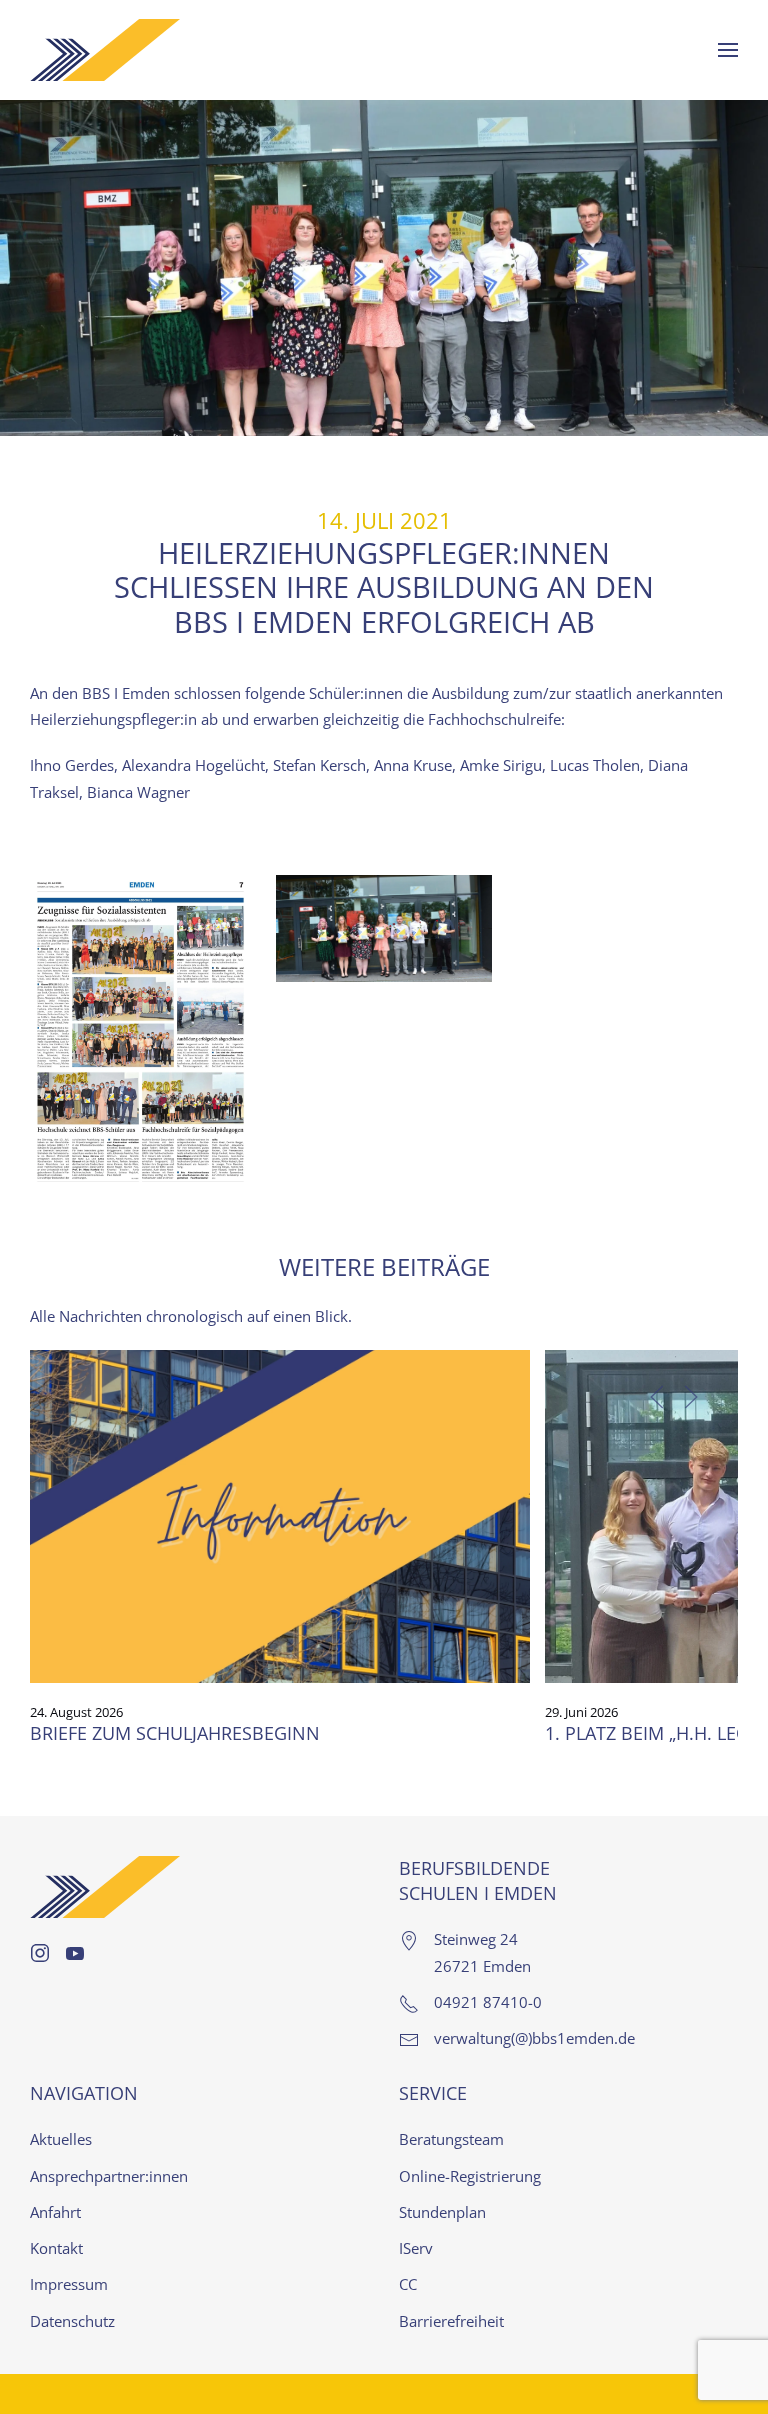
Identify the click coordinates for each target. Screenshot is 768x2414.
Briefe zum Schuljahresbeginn (175, 1733)
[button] (728, 50)
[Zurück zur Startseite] (105, 50)
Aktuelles (61, 2139)
